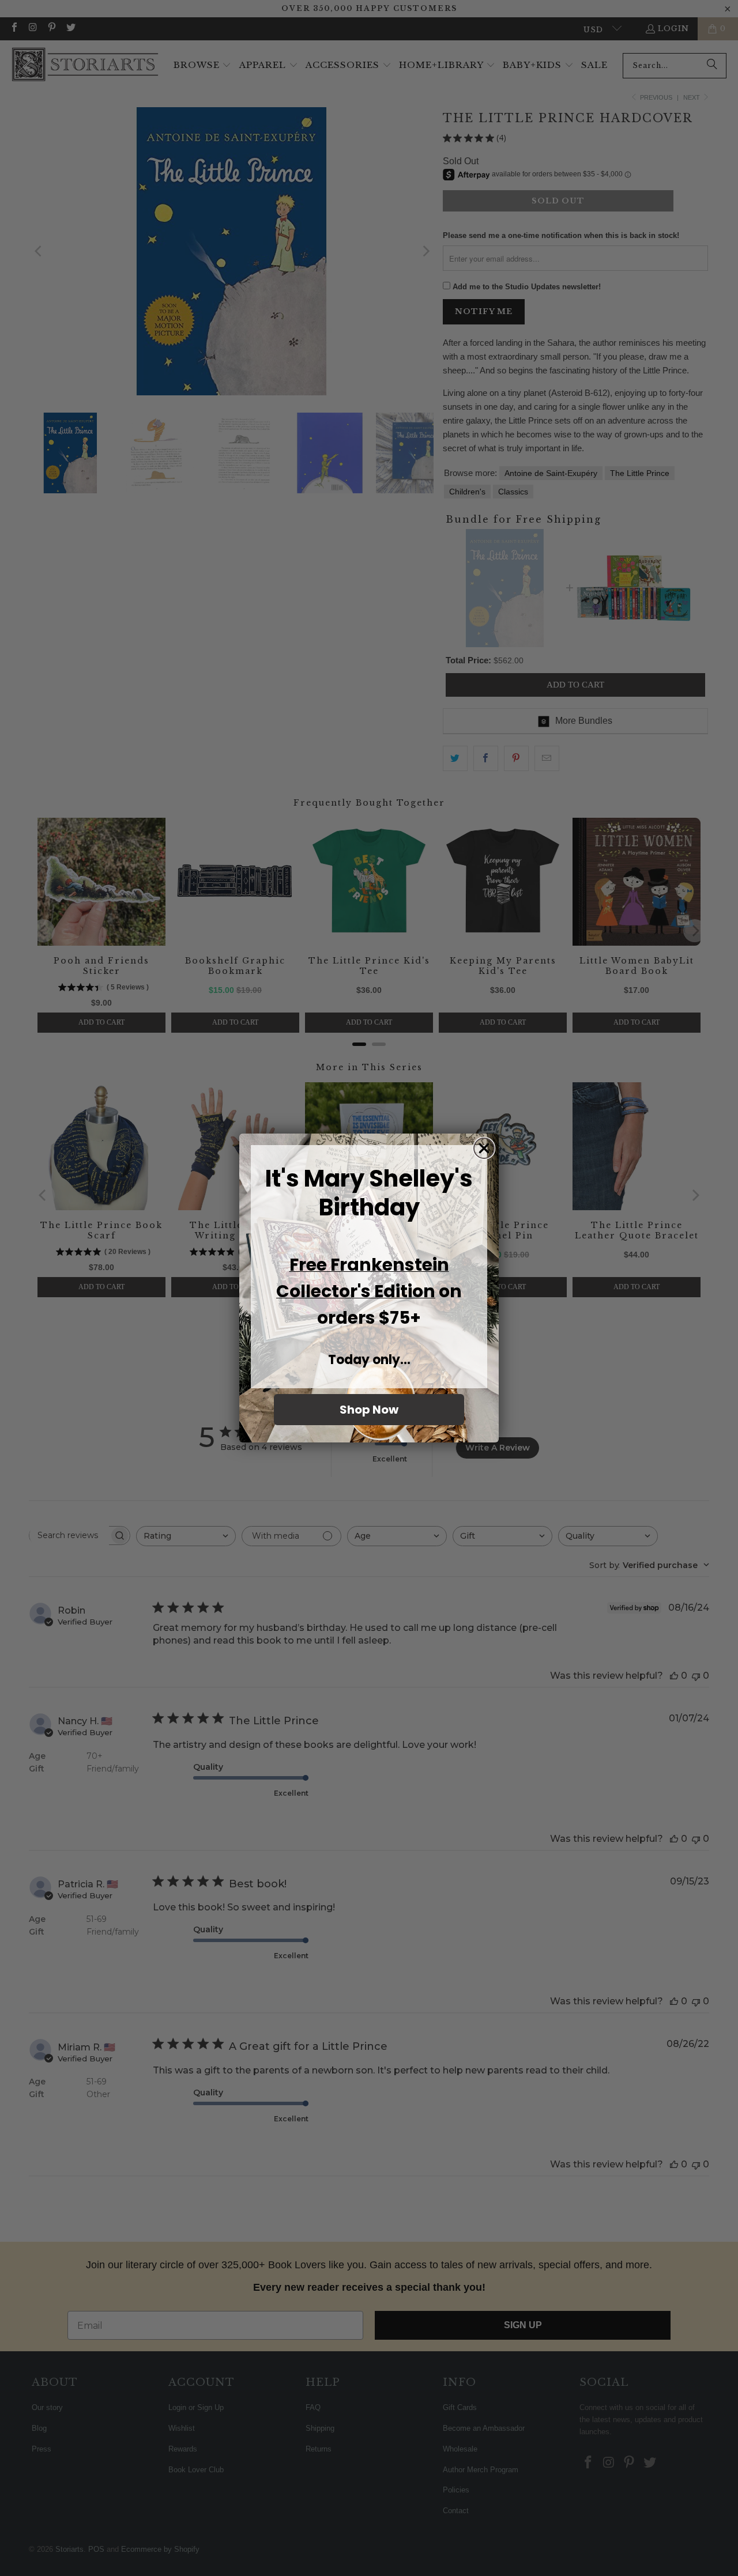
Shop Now (369, 1410)
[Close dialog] (484, 1148)
